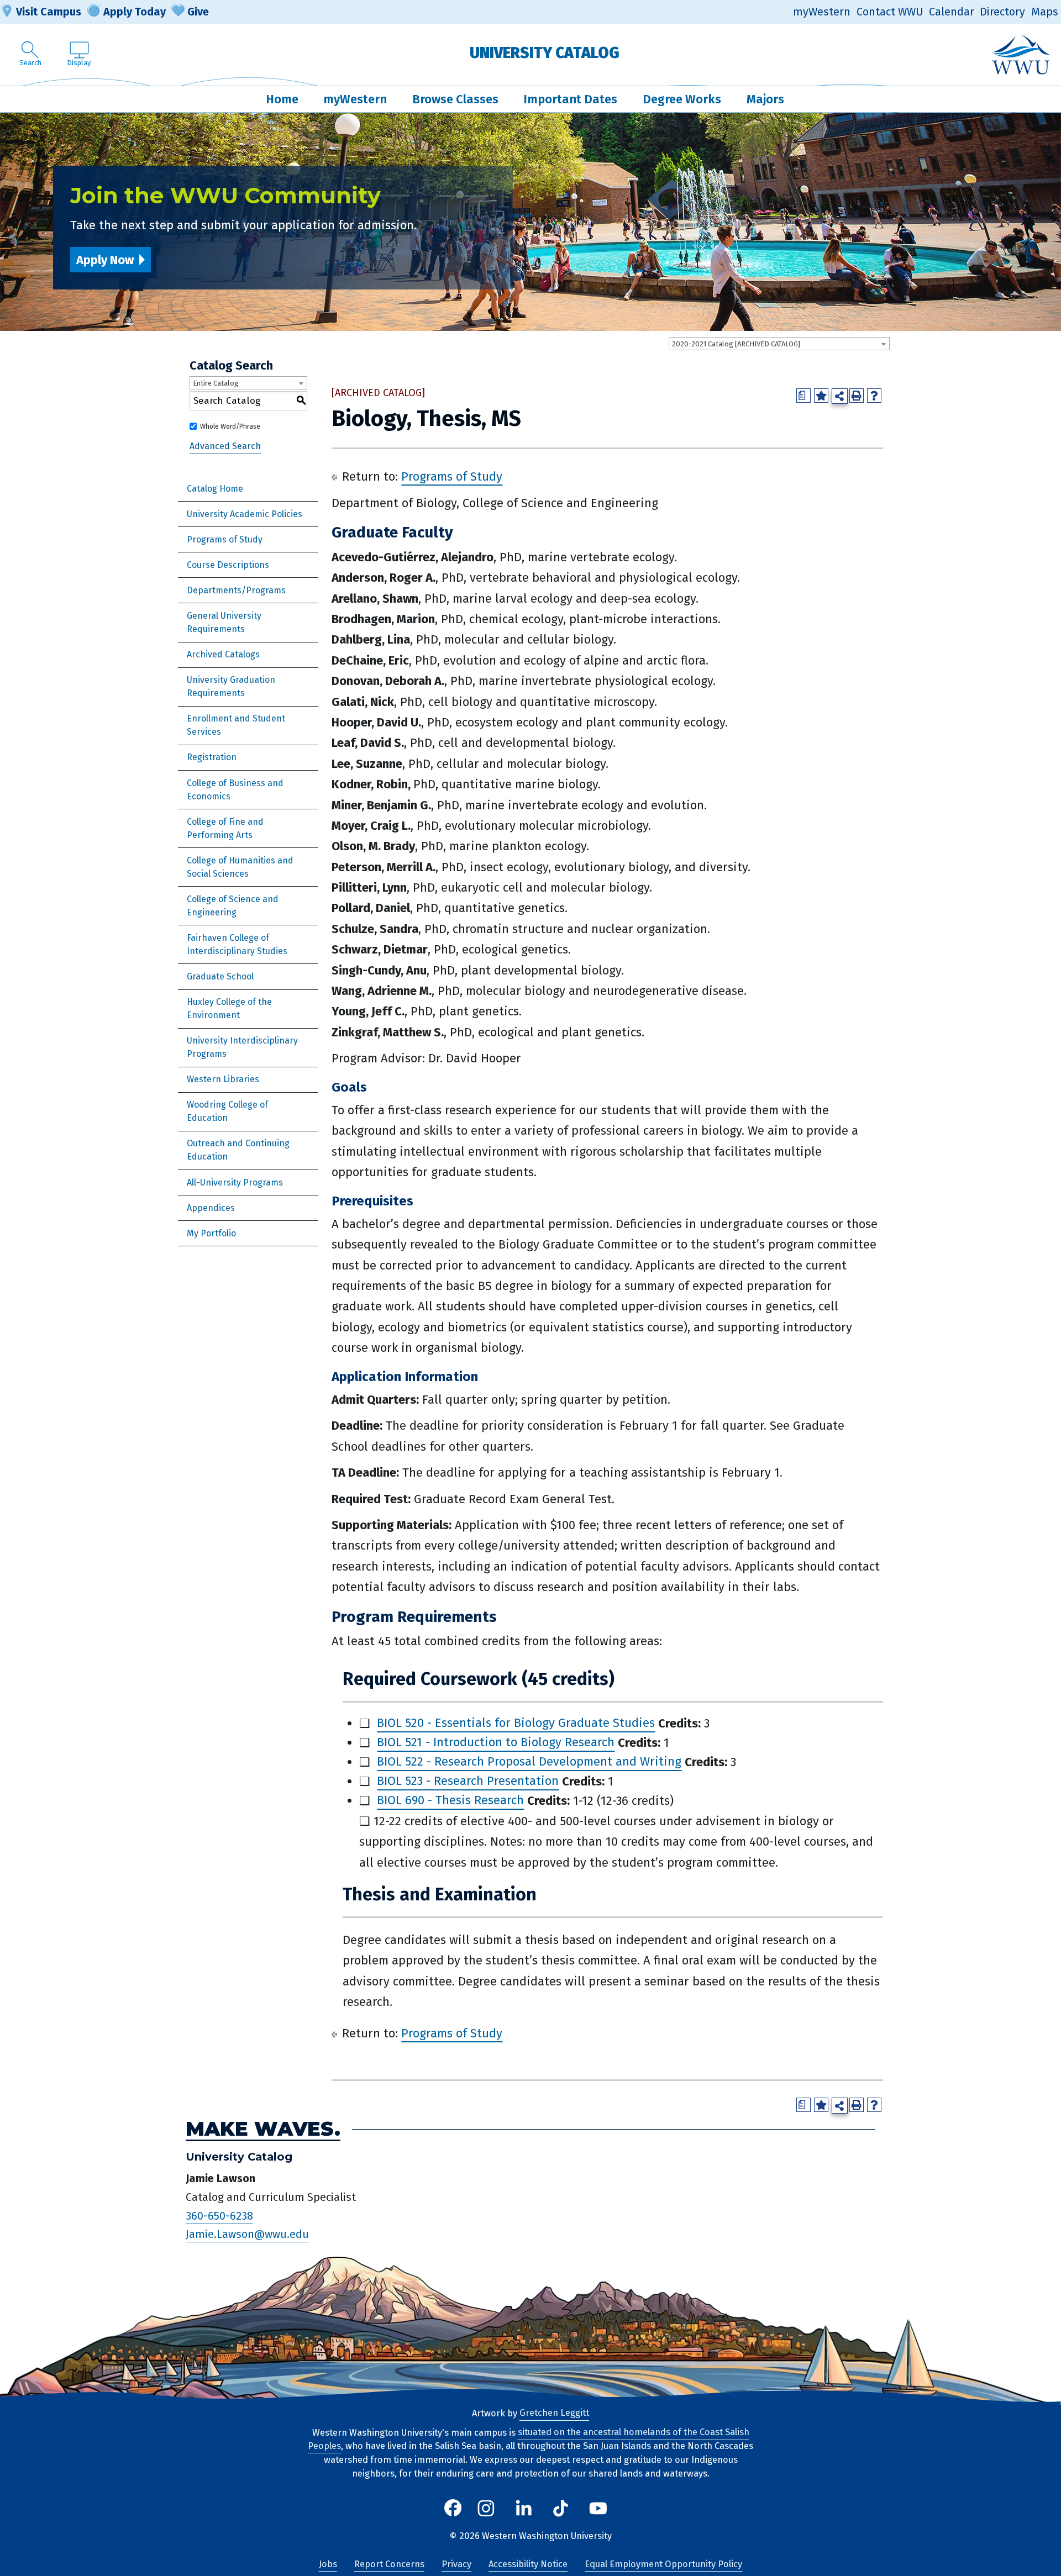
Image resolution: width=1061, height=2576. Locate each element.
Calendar (952, 12)
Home (282, 99)
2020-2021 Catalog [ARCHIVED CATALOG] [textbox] (736, 344)
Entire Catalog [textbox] (216, 383)
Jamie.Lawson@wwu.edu (247, 2234)
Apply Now (105, 260)
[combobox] (779, 344)
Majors (765, 99)
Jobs (328, 2564)
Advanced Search (225, 447)
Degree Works (682, 99)
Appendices (211, 1208)
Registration (212, 757)
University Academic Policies (245, 514)
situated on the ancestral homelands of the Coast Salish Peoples (529, 2440)
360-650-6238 (219, 2216)
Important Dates (570, 99)
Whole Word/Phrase (230, 426)
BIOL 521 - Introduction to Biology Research (496, 1743)
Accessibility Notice (528, 2564)
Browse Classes (455, 99)
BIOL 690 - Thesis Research (450, 1801)
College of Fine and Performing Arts (225, 828)
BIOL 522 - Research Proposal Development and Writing (529, 1762)
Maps (1045, 12)
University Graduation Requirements (231, 686)
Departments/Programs (236, 590)
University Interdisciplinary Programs (242, 1047)
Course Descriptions (228, 565)
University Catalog (545, 53)
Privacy (456, 2564)
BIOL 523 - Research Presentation (468, 1781)
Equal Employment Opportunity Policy (663, 2564)
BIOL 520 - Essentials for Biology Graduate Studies (516, 1723)
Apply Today (135, 12)
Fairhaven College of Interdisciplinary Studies (237, 944)
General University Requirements (224, 622)
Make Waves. (263, 2129)
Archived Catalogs (223, 654)
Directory (1002, 12)
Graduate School (220, 976)
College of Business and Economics (235, 790)
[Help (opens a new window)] (874, 396)
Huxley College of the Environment (229, 1008)
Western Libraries (223, 1079)
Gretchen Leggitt (554, 2413)
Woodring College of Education (227, 1111)
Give (198, 12)
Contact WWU (890, 12)
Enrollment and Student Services (236, 725)
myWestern (822, 12)
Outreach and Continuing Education (238, 1150)
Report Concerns (389, 2564)
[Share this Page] (840, 396)
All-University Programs (235, 1182)
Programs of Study (225, 539)
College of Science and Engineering (233, 906)
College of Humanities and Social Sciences (240, 867)
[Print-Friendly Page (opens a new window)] (857, 396)
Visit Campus (49, 12)
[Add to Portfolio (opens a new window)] (821, 396)
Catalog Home (215, 489)
